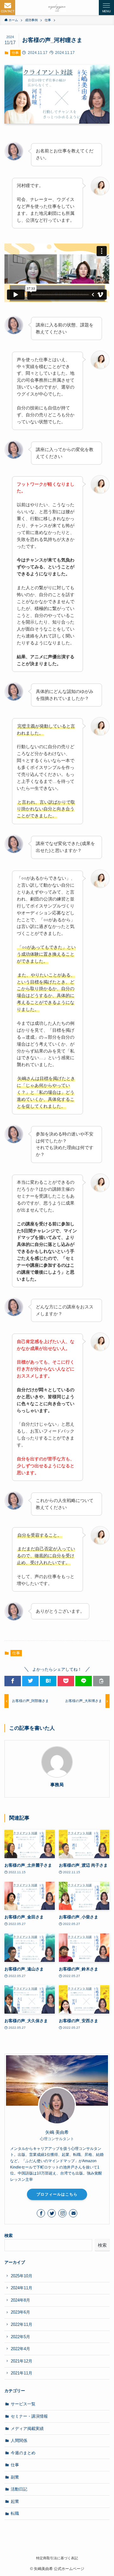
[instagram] (62, 2213)
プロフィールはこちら (57, 2194)
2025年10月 (22, 2276)
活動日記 (19, 2489)
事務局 (57, 1785)
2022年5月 (20, 2337)
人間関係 (19, 2441)
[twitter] (52, 2213)
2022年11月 (22, 2324)
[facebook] (41, 2213)
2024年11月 (22, 2288)
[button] (8, 8)
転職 (15, 2513)
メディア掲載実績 (27, 2429)
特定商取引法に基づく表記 (57, 2558)
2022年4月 (20, 2349)
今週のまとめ (23, 2453)
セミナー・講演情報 (29, 2416)
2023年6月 (20, 2312)
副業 (15, 2477)
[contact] (73, 2213)
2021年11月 (22, 2373)
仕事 (15, 53)
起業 (15, 2501)
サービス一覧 (23, 2404)
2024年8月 (20, 2300)
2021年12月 (22, 2361)
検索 (9, 2236)
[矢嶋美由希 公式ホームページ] (57, 8)
